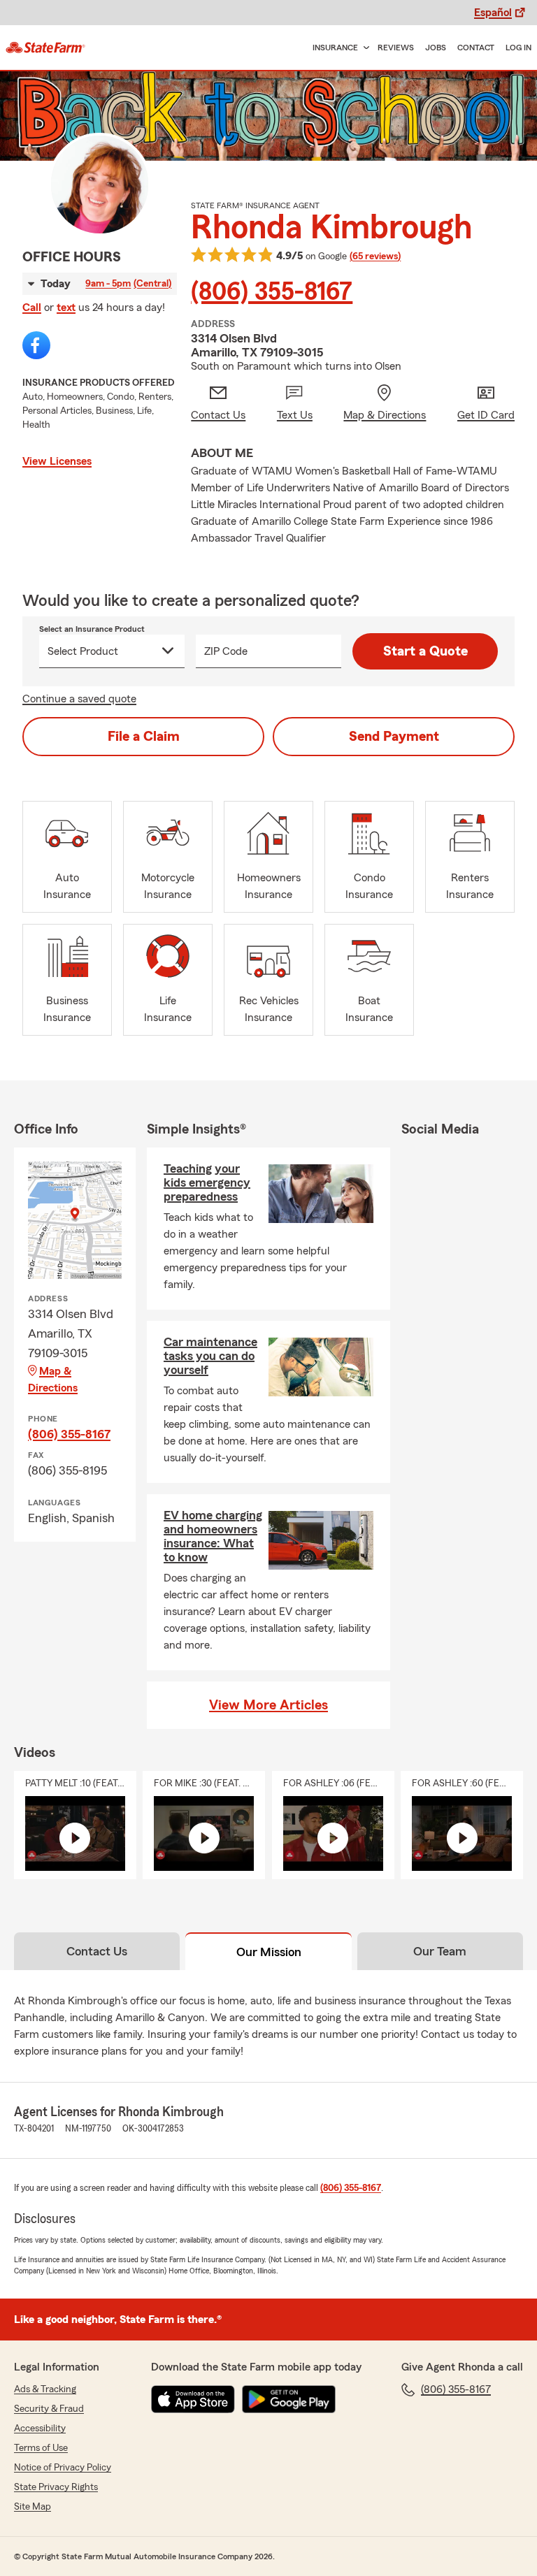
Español (493, 13)
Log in (518, 48)
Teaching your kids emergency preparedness (207, 1182)
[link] (45, 48)
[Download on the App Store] (193, 2399)
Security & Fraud (49, 2409)
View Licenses (57, 461)
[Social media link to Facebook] (36, 345)
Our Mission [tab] (269, 1952)
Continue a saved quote (79, 699)
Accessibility (40, 2429)
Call (32, 307)
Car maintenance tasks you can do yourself (210, 1356)
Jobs (436, 48)
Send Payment (394, 737)
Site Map (33, 2507)
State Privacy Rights (56, 2487)
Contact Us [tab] (97, 1951)
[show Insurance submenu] (364, 48)
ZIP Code (226, 651)
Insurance (335, 48)
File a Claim (144, 737)
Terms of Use (41, 2448)
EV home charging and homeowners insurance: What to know (213, 1536)
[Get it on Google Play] (289, 2399)
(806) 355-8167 (272, 292)
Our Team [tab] (440, 1951)
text (66, 307)
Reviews (396, 48)
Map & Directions (53, 1380)
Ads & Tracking (45, 2389)
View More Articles (268, 1705)
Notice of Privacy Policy (63, 2468)
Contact (476, 48)
